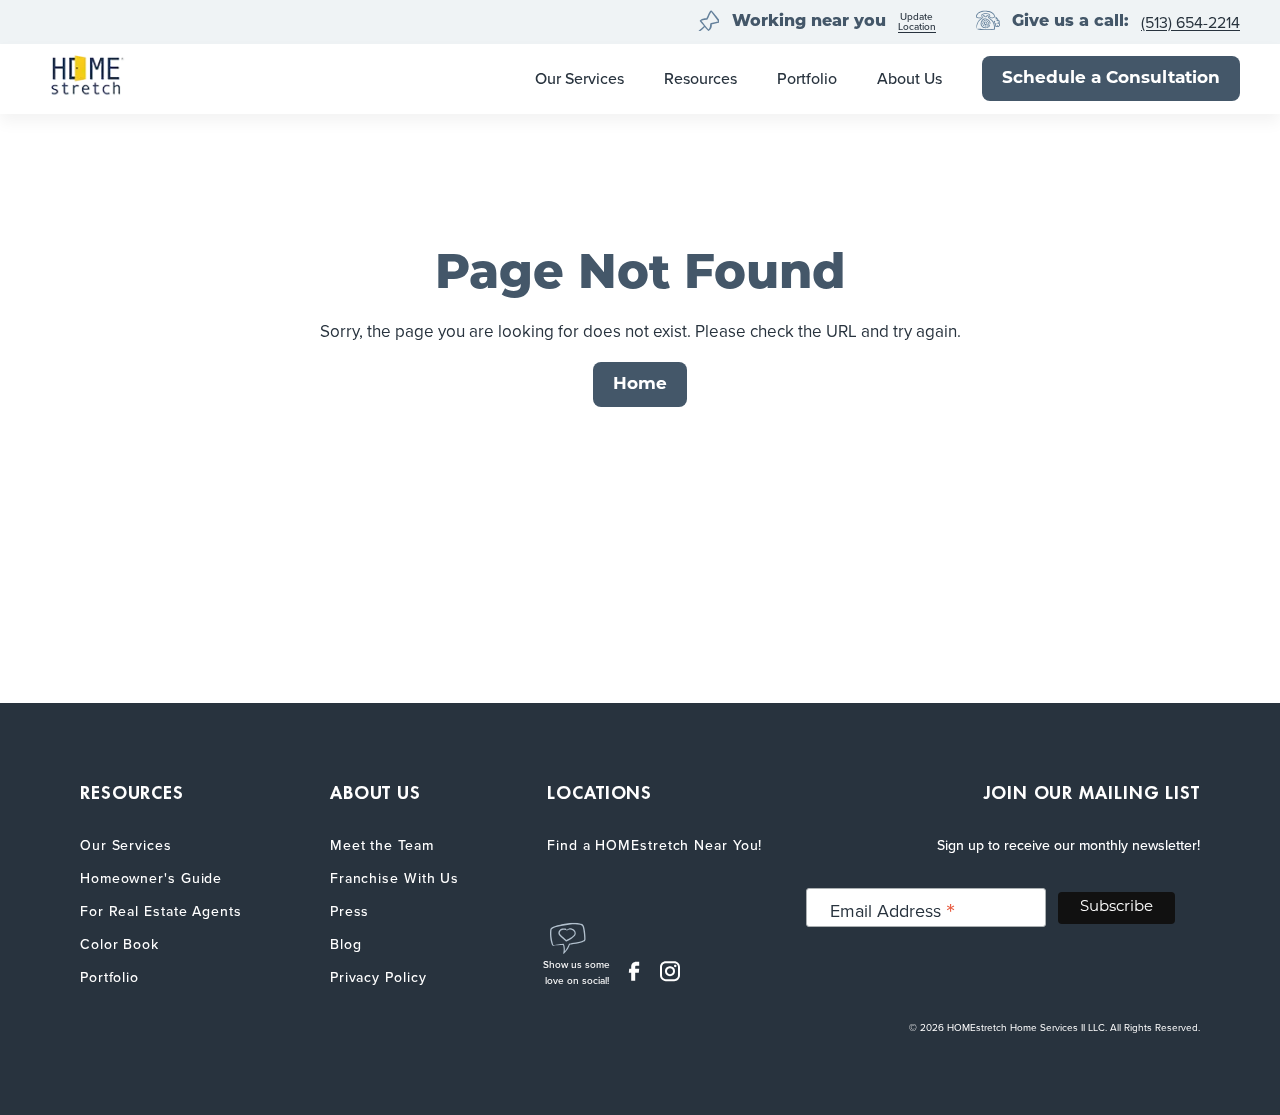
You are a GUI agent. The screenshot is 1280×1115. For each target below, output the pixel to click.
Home (640, 384)
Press (350, 911)
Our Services (579, 78)
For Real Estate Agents (161, 911)
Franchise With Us (394, 878)
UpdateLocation (917, 22)
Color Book (119, 944)
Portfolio (807, 78)
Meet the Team (382, 845)
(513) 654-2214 (1190, 22)
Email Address (892, 910)
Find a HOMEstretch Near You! (654, 845)
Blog (346, 944)
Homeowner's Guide (151, 878)
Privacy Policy (378, 977)
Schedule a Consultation (1111, 78)
